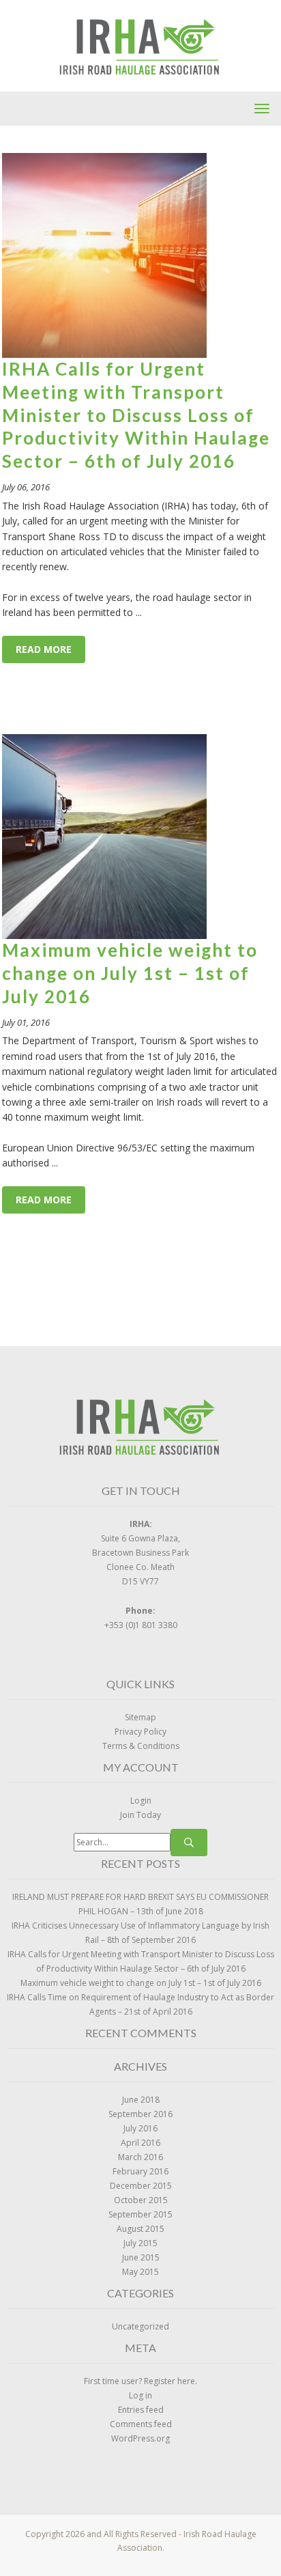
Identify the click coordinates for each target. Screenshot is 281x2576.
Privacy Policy (140, 1732)
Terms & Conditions (141, 1746)
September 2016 (140, 2114)
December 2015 (141, 2186)
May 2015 (140, 2272)
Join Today (140, 1815)
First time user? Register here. (140, 2381)
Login (141, 1801)
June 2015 (141, 2257)
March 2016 (140, 2157)
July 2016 (140, 2128)
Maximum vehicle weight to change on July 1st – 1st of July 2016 (130, 973)
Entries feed (141, 2410)
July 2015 (140, 2243)
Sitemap (140, 1717)
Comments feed (141, 2424)
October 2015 (141, 2200)
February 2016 (140, 2171)
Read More (44, 649)
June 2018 (141, 2100)
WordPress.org (140, 2438)
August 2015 (140, 2229)
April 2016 (140, 2143)
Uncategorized (140, 2326)
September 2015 (140, 2214)
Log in (140, 2395)
